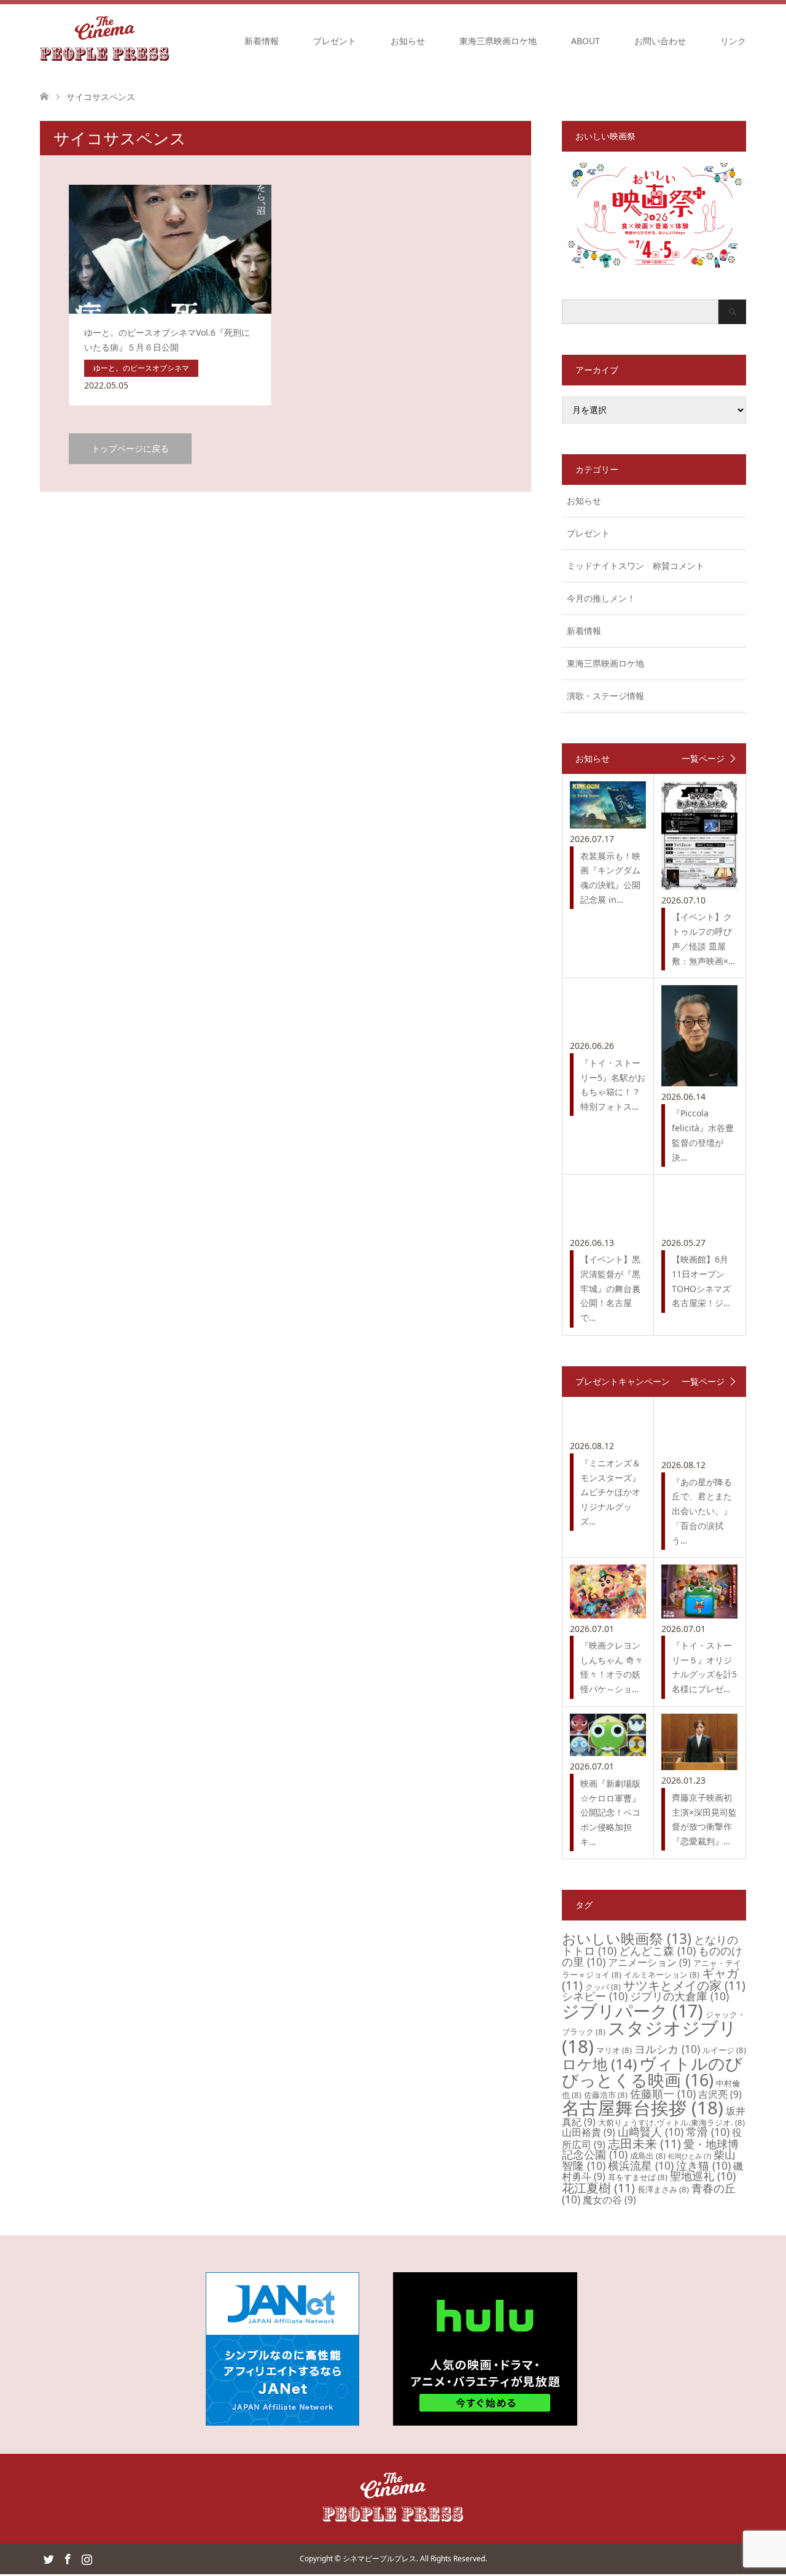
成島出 (648, 2156)
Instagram (87, 2558)
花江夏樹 (598, 2188)
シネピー (595, 1996)
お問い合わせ (660, 41)
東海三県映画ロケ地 (498, 41)
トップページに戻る (130, 448)
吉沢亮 (720, 2094)
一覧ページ (703, 759)
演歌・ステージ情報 (605, 696)
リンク (733, 41)
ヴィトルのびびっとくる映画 (652, 2071)
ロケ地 (599, 2064)
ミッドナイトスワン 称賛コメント (636, 566)
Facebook (68, 2558)
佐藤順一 (663, 2094)
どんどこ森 (657, 1951)
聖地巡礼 (703, 2176)
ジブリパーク (632, 2011)
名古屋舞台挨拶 (643, 2108)
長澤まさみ (663, 2189)
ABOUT (586, 41)
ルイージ (724, 2050)
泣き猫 (703, 2165)
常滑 (708, 2132)
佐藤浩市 (606, 2095)
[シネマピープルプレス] (105, 41)
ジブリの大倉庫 (679, 1996)
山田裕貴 (589, 2132)
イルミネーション (662, 1975)
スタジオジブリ (649, 2037)
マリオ (614, 2050)
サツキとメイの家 (684, 1985)
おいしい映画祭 (627, 1938)
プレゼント (335, 41)
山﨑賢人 (651, 2132)
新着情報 (262, 41)
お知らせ (408, 41)
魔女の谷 (609, 2200)
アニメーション (649, 1962)
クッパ (603, 1987)
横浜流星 (641, 2165)
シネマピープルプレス (379, 2559)
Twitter (49, 2558)
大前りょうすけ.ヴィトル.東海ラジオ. (671, 2122)
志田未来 (644, 2144)
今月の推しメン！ (601, 598)
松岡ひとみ (690, 2156)
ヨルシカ (667, 2049)
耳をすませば (638, 2177)
